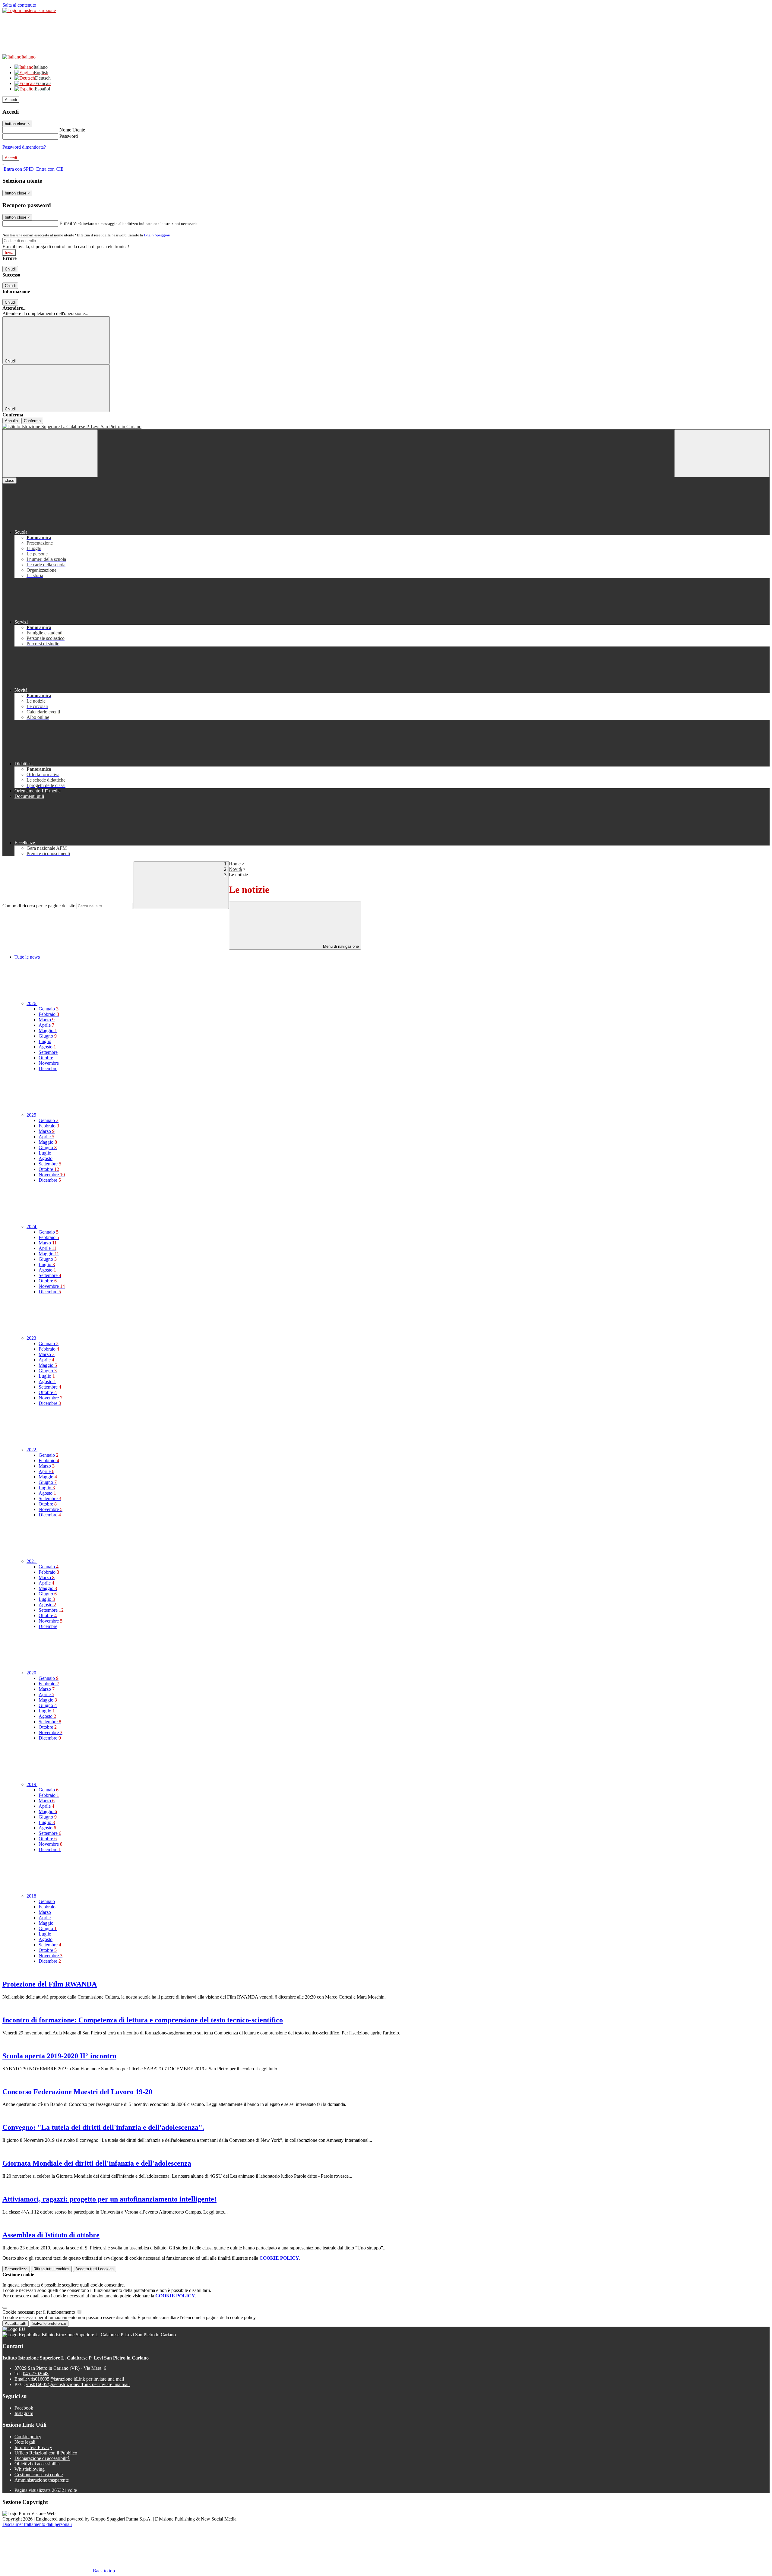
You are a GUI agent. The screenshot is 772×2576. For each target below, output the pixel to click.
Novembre (49, 1063)
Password (69, 136)
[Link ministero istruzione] (29, 10)
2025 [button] (32, 1115)
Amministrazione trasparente (42, 2480)
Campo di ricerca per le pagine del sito (39, 906)
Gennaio (49, 1009)
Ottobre (46, 1058)
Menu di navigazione (340, 946)
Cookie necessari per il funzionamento (39, 2312)
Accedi (11, 100)
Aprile (46, 1025)
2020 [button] (32, 1673)
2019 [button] (32, 1784)
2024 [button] (32, 1226)
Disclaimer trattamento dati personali (37, 2524)
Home (235, 864)
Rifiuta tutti (51, 2269)
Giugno (48, 1036)
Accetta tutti (95, 2269)
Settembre (48, 1052)
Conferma (32, 421)
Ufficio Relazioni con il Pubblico (46, 2453)
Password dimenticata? (24, 147)
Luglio (45, 1041)
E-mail (66, 223)
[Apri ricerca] (722, 453)
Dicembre (48, 1068)
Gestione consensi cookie (39, 2475)
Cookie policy (28, 2437)
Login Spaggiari (157, 235)
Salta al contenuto (19, 5)
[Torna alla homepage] (386, 427)
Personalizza (16, 2269)
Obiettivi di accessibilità (37, 2464)
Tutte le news (27, 957)
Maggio (48, 1030)
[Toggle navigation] (50, 453)
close (9, 480)
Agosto (47, 1047)
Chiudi (10, 269)
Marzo (47, 1020)
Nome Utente (72, 130)
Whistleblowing (30, 2469)
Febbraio (49, 1014)
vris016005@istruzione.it (76, 2379)
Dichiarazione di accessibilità (42, 2458)
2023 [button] (32, 1338)
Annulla (11, 421)
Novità (235, 869)
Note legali (25, 2442)
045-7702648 (36, 2374)
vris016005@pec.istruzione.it (78, 2384)
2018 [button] (32, 1896)
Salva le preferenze (49, 2323)
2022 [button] (32, 1450)
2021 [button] (32, 1561)
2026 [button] (32, 1003)
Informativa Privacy (33, 2447)
